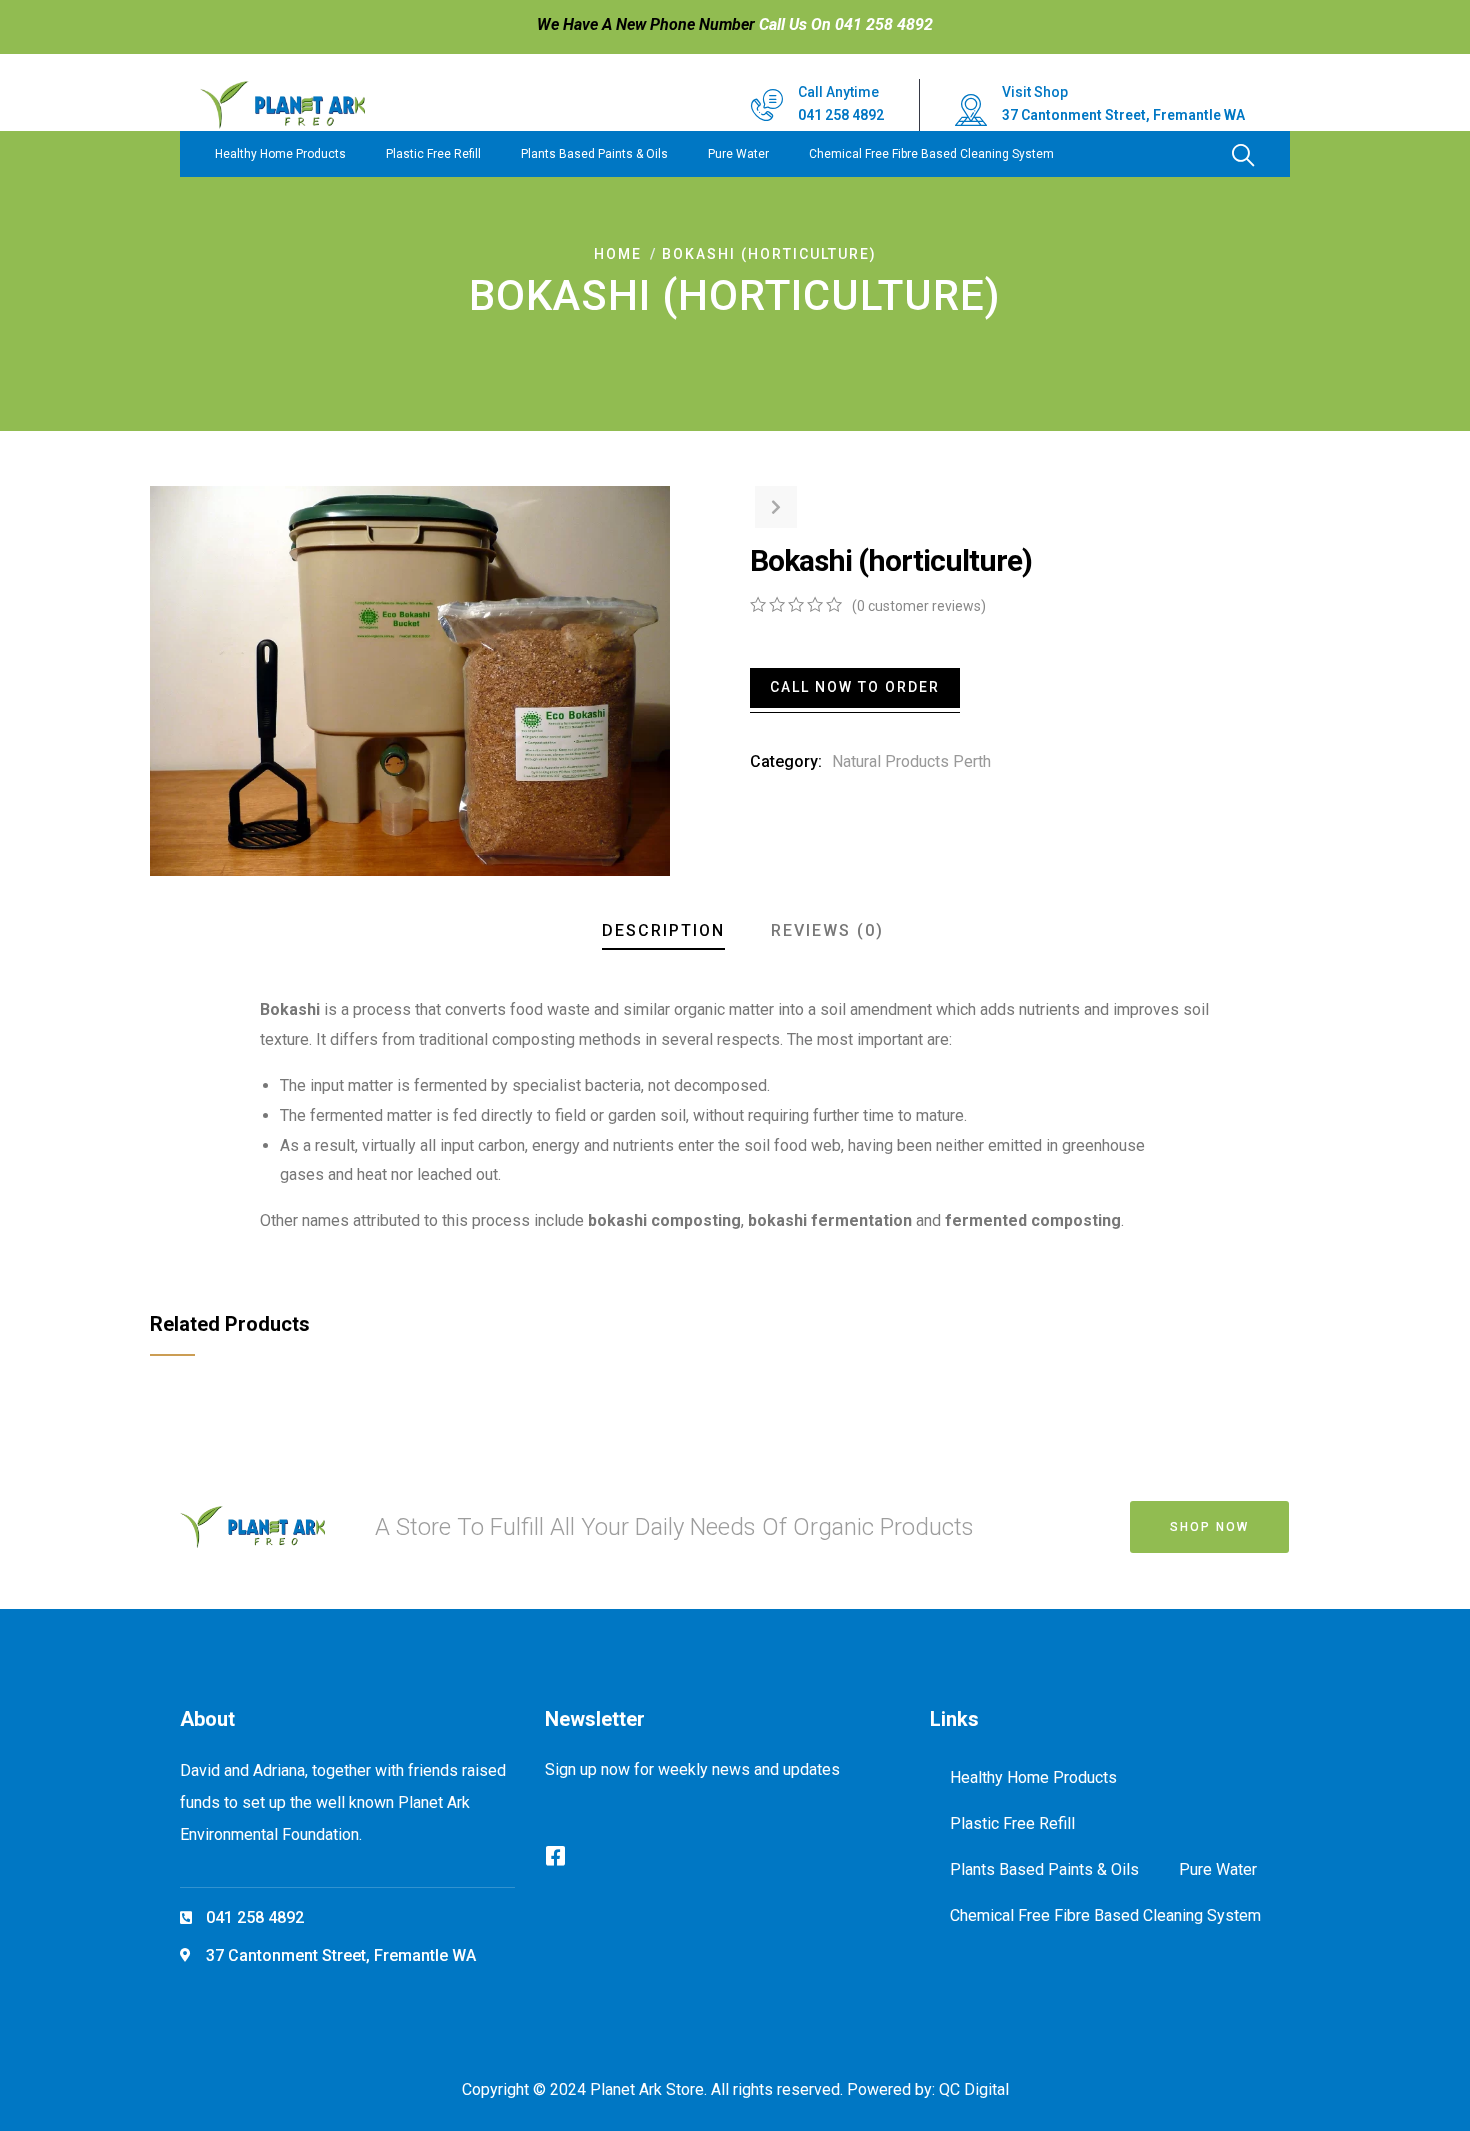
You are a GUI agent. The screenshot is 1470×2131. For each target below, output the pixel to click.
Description (663, 930)
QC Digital (974, 2089)
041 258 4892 (841, 115)
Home (618, 254)
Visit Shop (1035, 92)
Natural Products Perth (911, 761)
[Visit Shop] (971, 110)
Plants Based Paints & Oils (594, 154)
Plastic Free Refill (433, 154)
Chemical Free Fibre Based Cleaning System (931, 154)
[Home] (282, 105)
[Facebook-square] (556, 1856)
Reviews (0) (827, 930)
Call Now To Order (855, 687)
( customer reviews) (919, 606)
